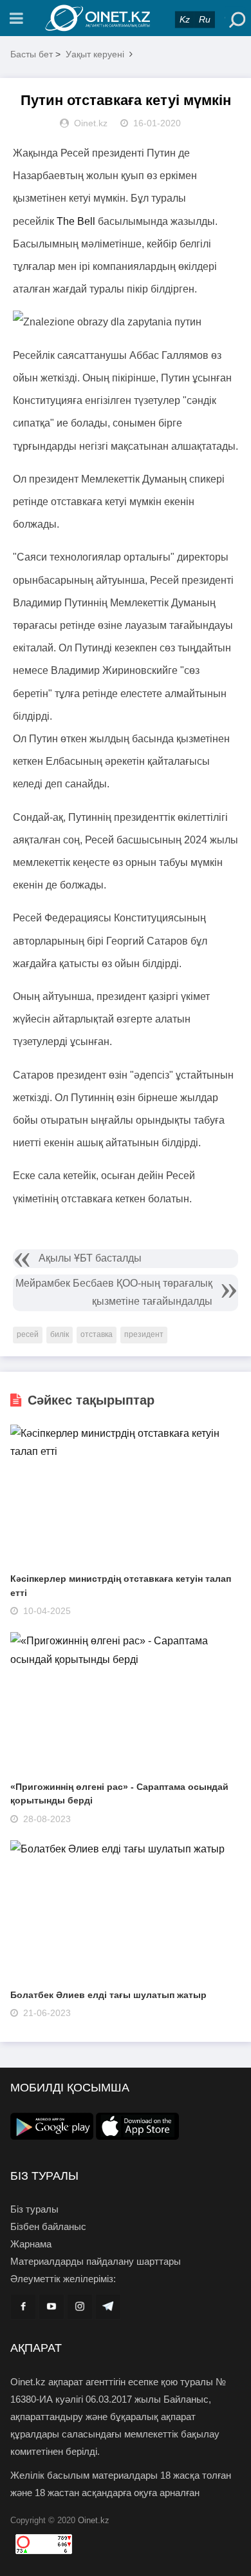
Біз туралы (34, 2209)
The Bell (76, 221)
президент (144, 1334)
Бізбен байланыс (48, 2226)
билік (60, 1334)
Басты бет (32, 54)
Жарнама (31, 2244)
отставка (97, 1334)
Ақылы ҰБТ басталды (90, 1258)
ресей (28, 1334)
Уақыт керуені (95, 54)
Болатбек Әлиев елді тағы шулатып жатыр (108, 1995)
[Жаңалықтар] (126, 18)
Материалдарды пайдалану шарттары (96, 2261)
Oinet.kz (94, 2520)
